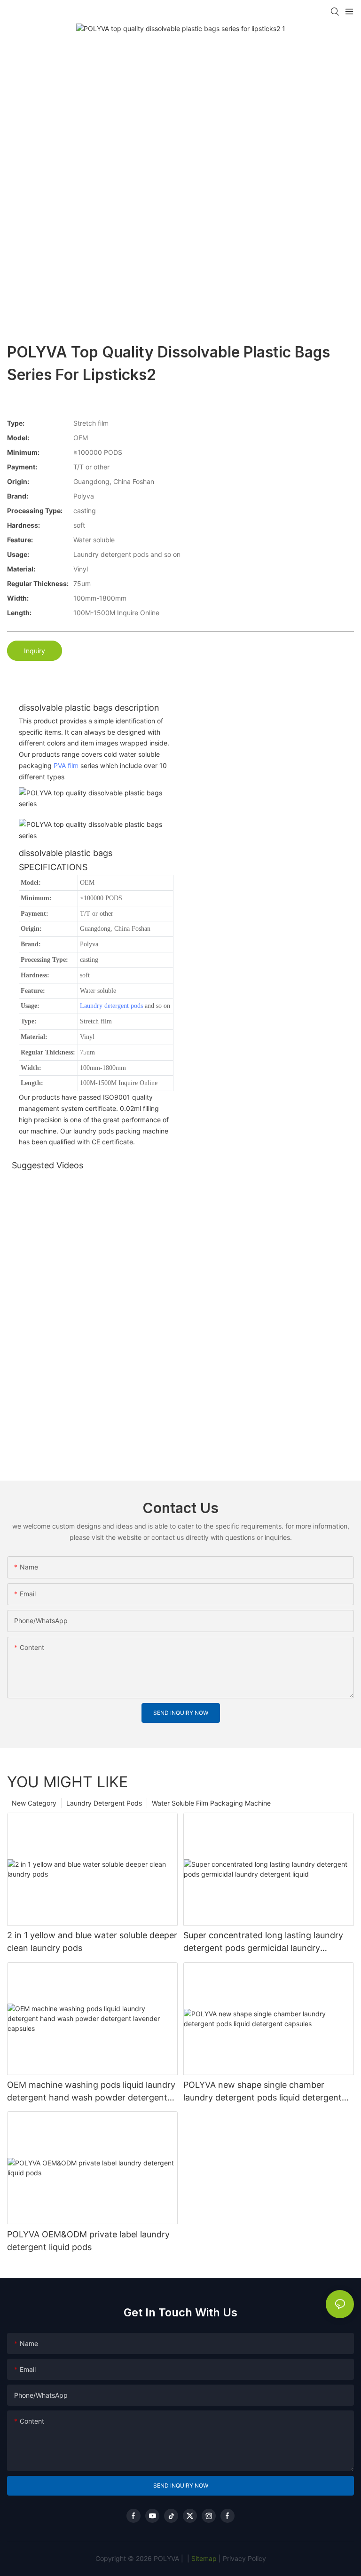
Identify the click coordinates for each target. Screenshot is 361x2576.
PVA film (66, 765)
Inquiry (35, 651)
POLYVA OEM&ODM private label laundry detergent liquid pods (88, 2241)
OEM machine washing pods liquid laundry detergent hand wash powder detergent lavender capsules (91, 2092)
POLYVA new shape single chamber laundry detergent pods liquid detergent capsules (263, 2092)
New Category (34, 1803)
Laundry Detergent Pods (104, 1803)
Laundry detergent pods (111, 1006)
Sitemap (203, 2558)
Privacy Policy (244, 2558)
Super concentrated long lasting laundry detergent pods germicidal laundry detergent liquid (263, 1942)
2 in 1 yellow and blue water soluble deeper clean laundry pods (92, 1942)
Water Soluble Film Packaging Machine (211, 1803)
